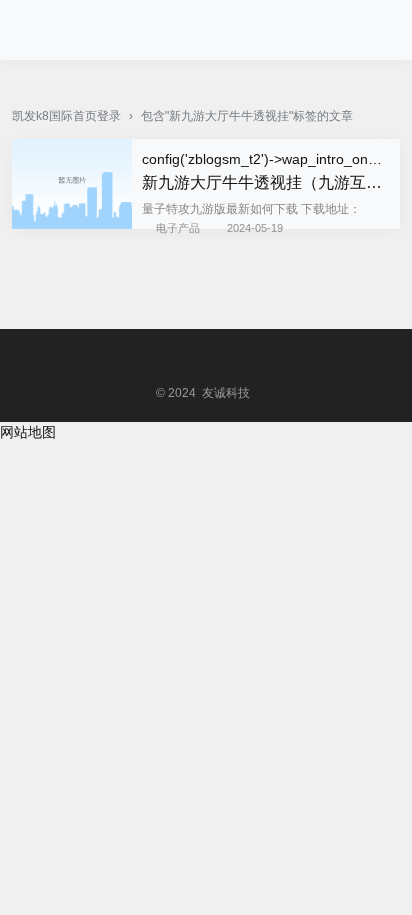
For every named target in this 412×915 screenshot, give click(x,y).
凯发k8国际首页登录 (66, 116)
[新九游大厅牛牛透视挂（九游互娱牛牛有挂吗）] (72, 224)
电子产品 (178, 228)
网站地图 (28, 432)
